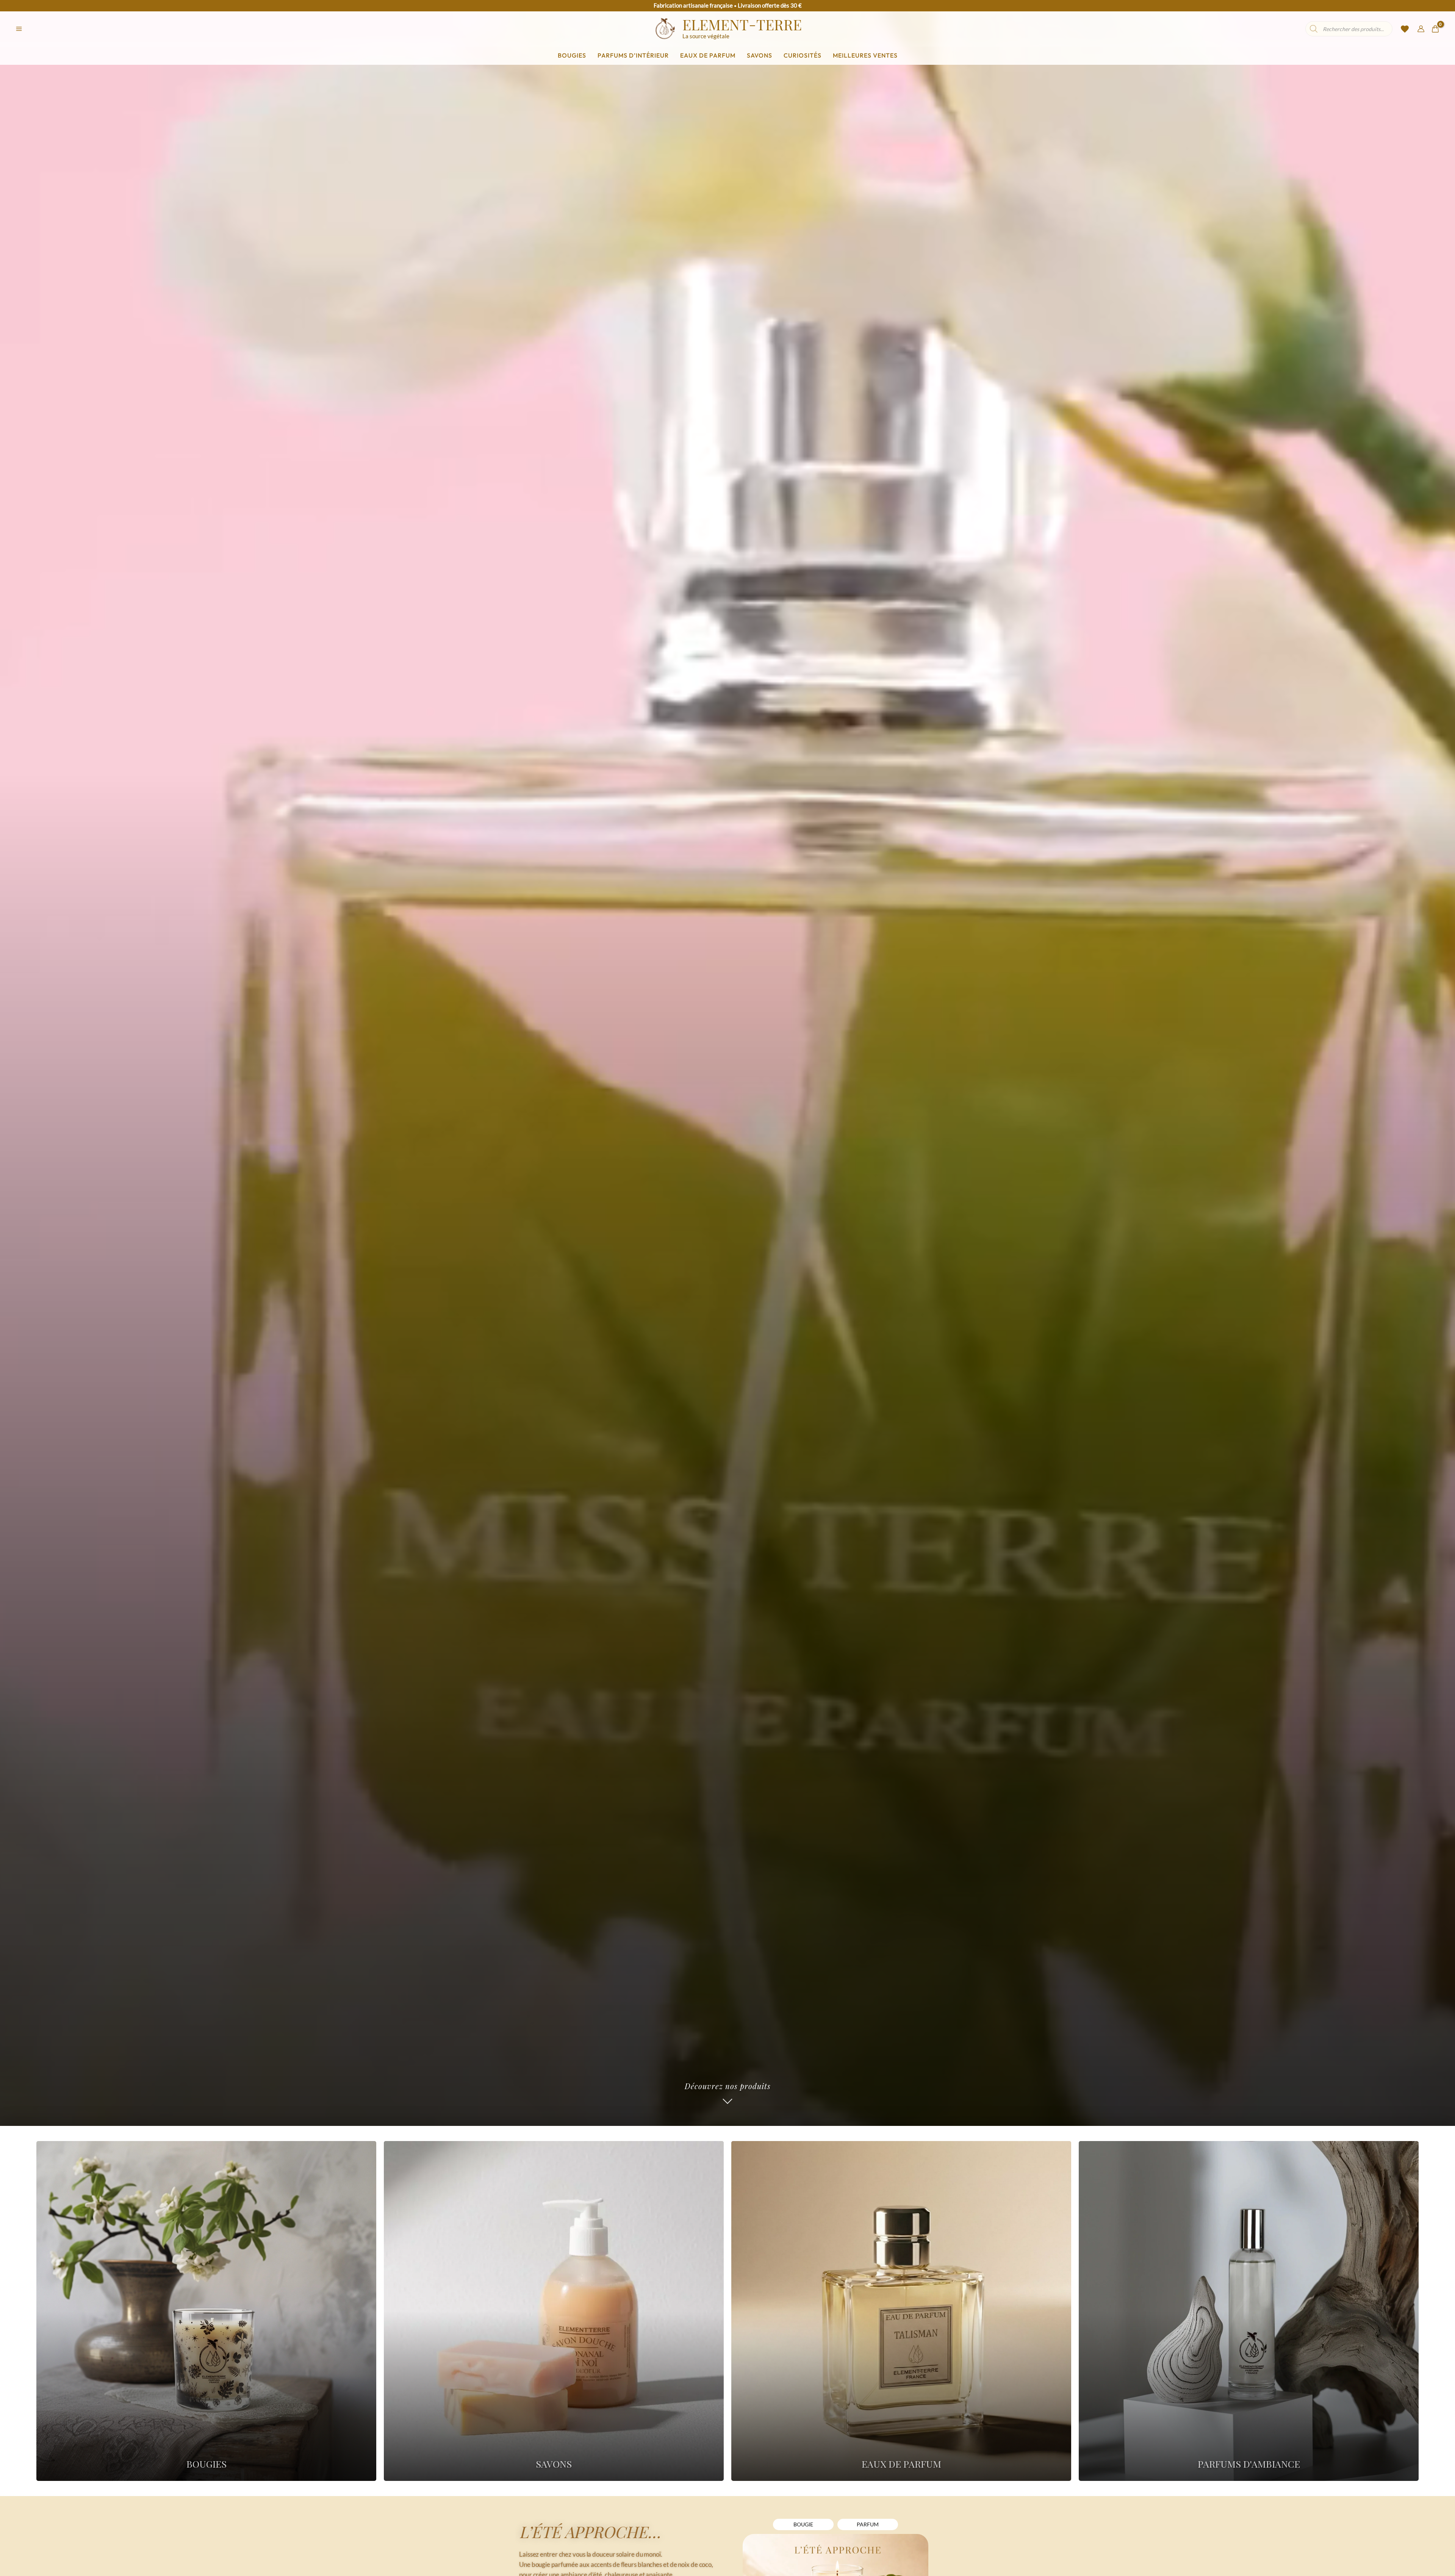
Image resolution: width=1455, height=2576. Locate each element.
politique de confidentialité (715, 1370)
